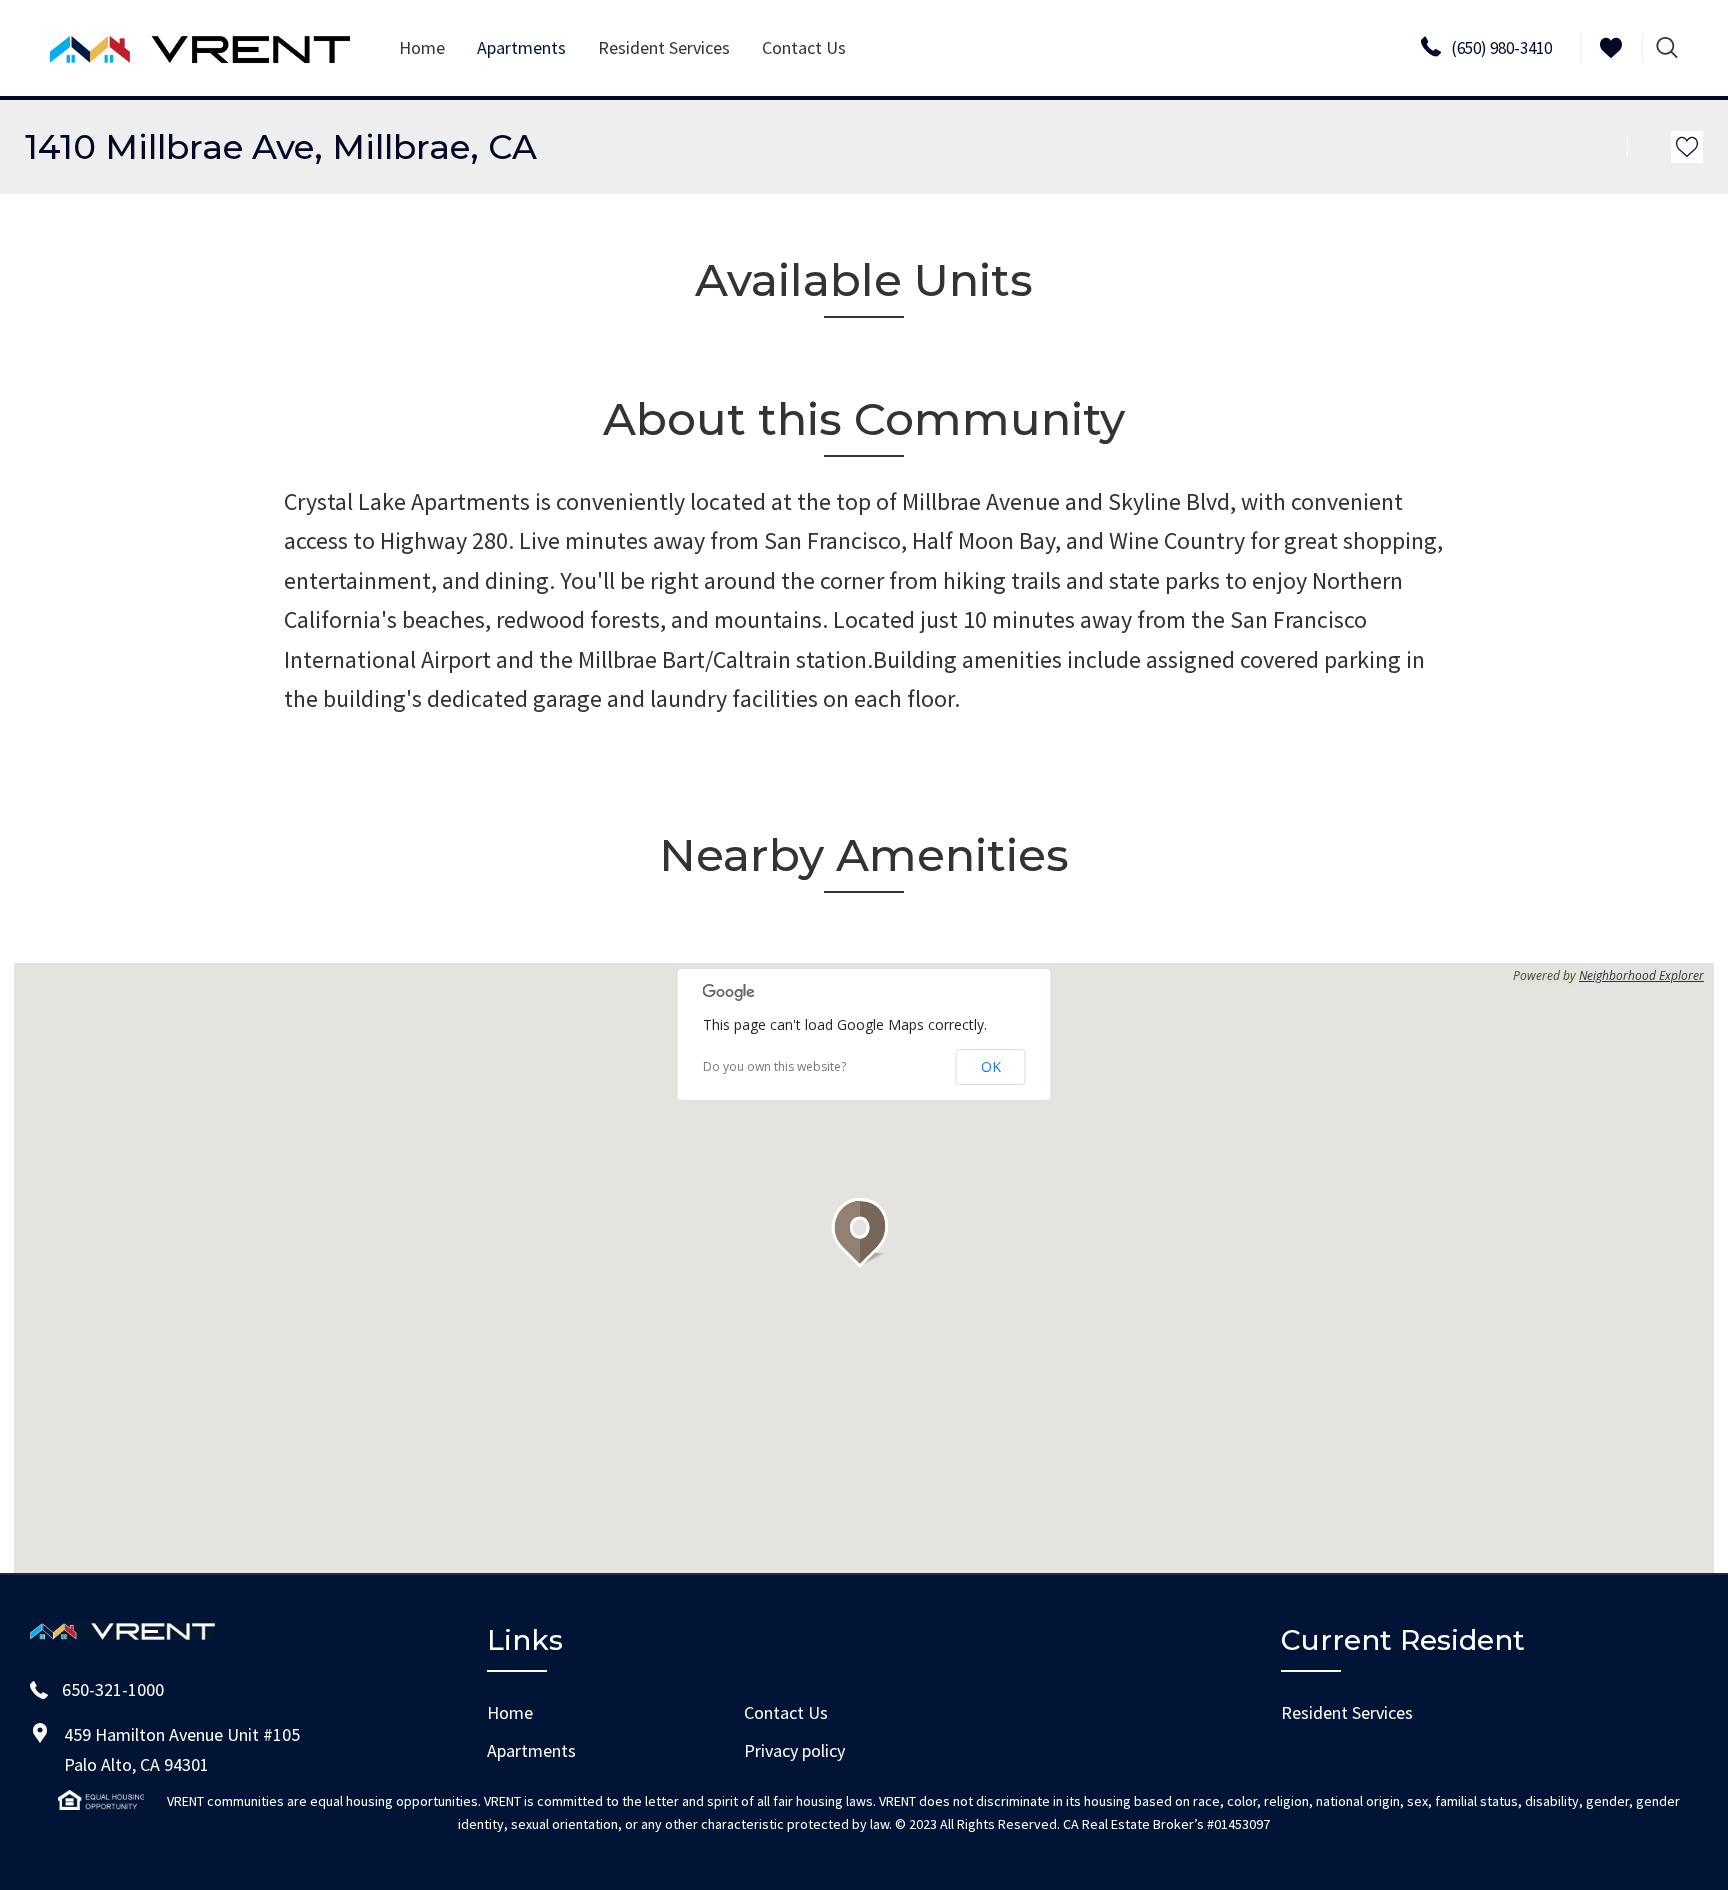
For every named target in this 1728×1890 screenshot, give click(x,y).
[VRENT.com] (200, 48)
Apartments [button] (521, 47)
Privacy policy (794, 1750)
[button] (864, 1233)
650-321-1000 (113, 1689)
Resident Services (664, 47)
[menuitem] (422, 48)
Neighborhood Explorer (1641, 976)
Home (422, 47)
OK (991, 1066)
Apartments (531, 1750)
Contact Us (804, 47)
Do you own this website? (774, 1067)
